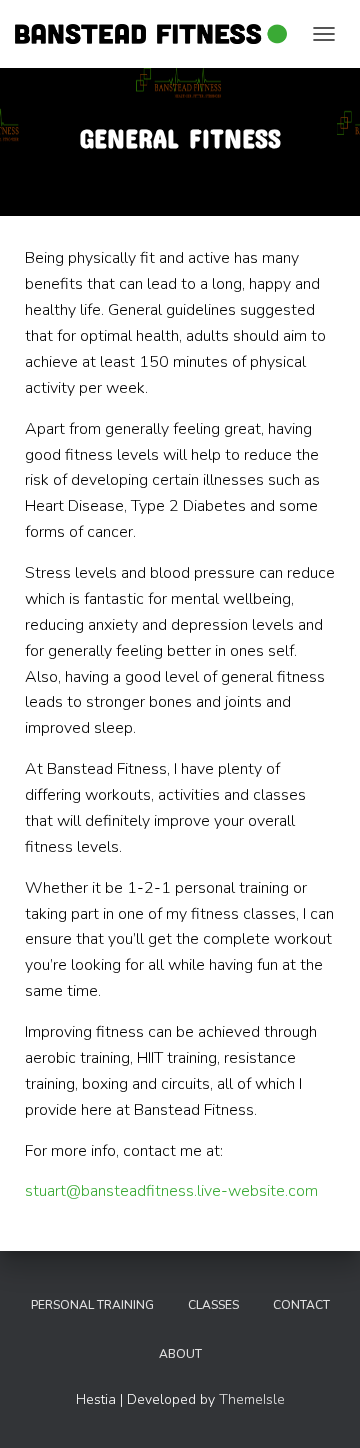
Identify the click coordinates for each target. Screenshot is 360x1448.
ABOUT (180, 1354)
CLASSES (213, 1305)
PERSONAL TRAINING (92, 1305)
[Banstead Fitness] (158, 34)
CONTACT (301, 1305)
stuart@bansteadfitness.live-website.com (171, 1191)
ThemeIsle (252, 1399)
